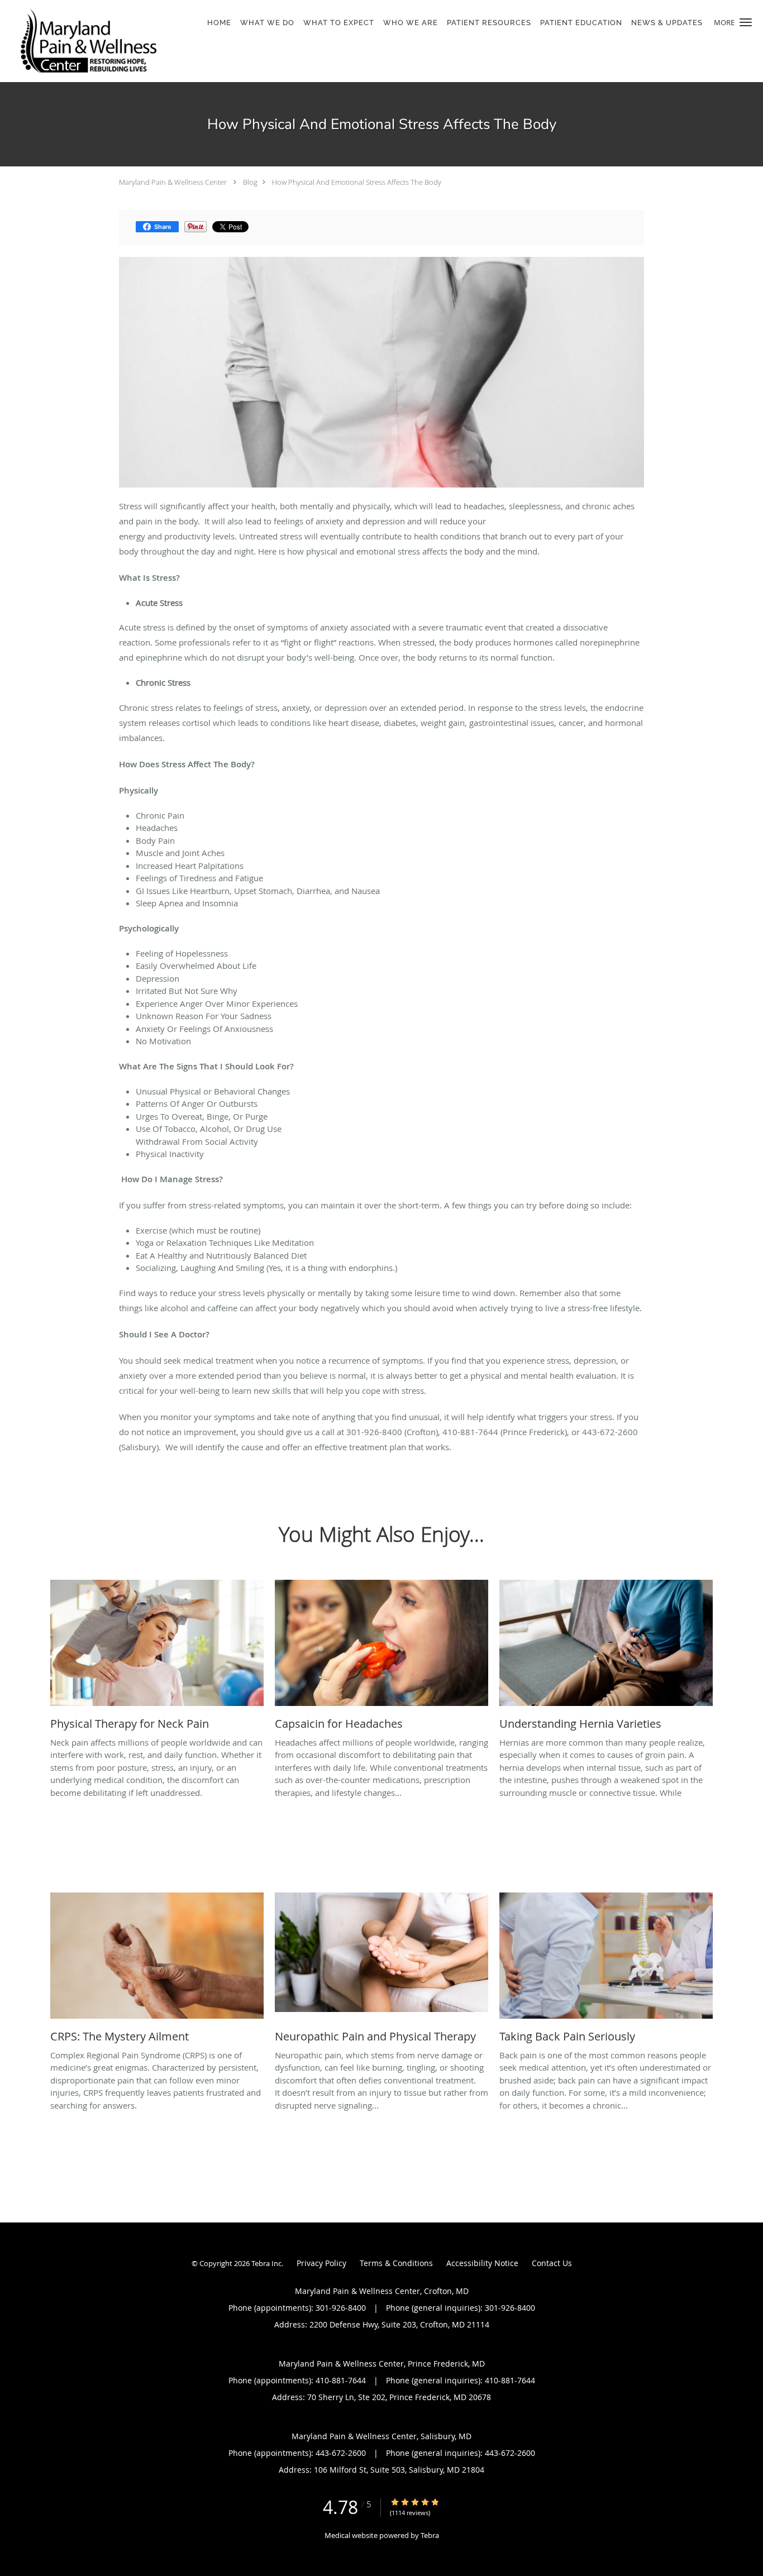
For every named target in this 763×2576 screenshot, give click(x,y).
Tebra (430, 2535)
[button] (746, 22)
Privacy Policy (321, 2263)
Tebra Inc (266, 2263)
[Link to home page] (85, 41)
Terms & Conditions (396, 2263)
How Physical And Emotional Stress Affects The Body (357, 182)
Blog (250, 182)
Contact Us (552, 2263)
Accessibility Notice (482, 2263)
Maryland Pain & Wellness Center (173, 182)
